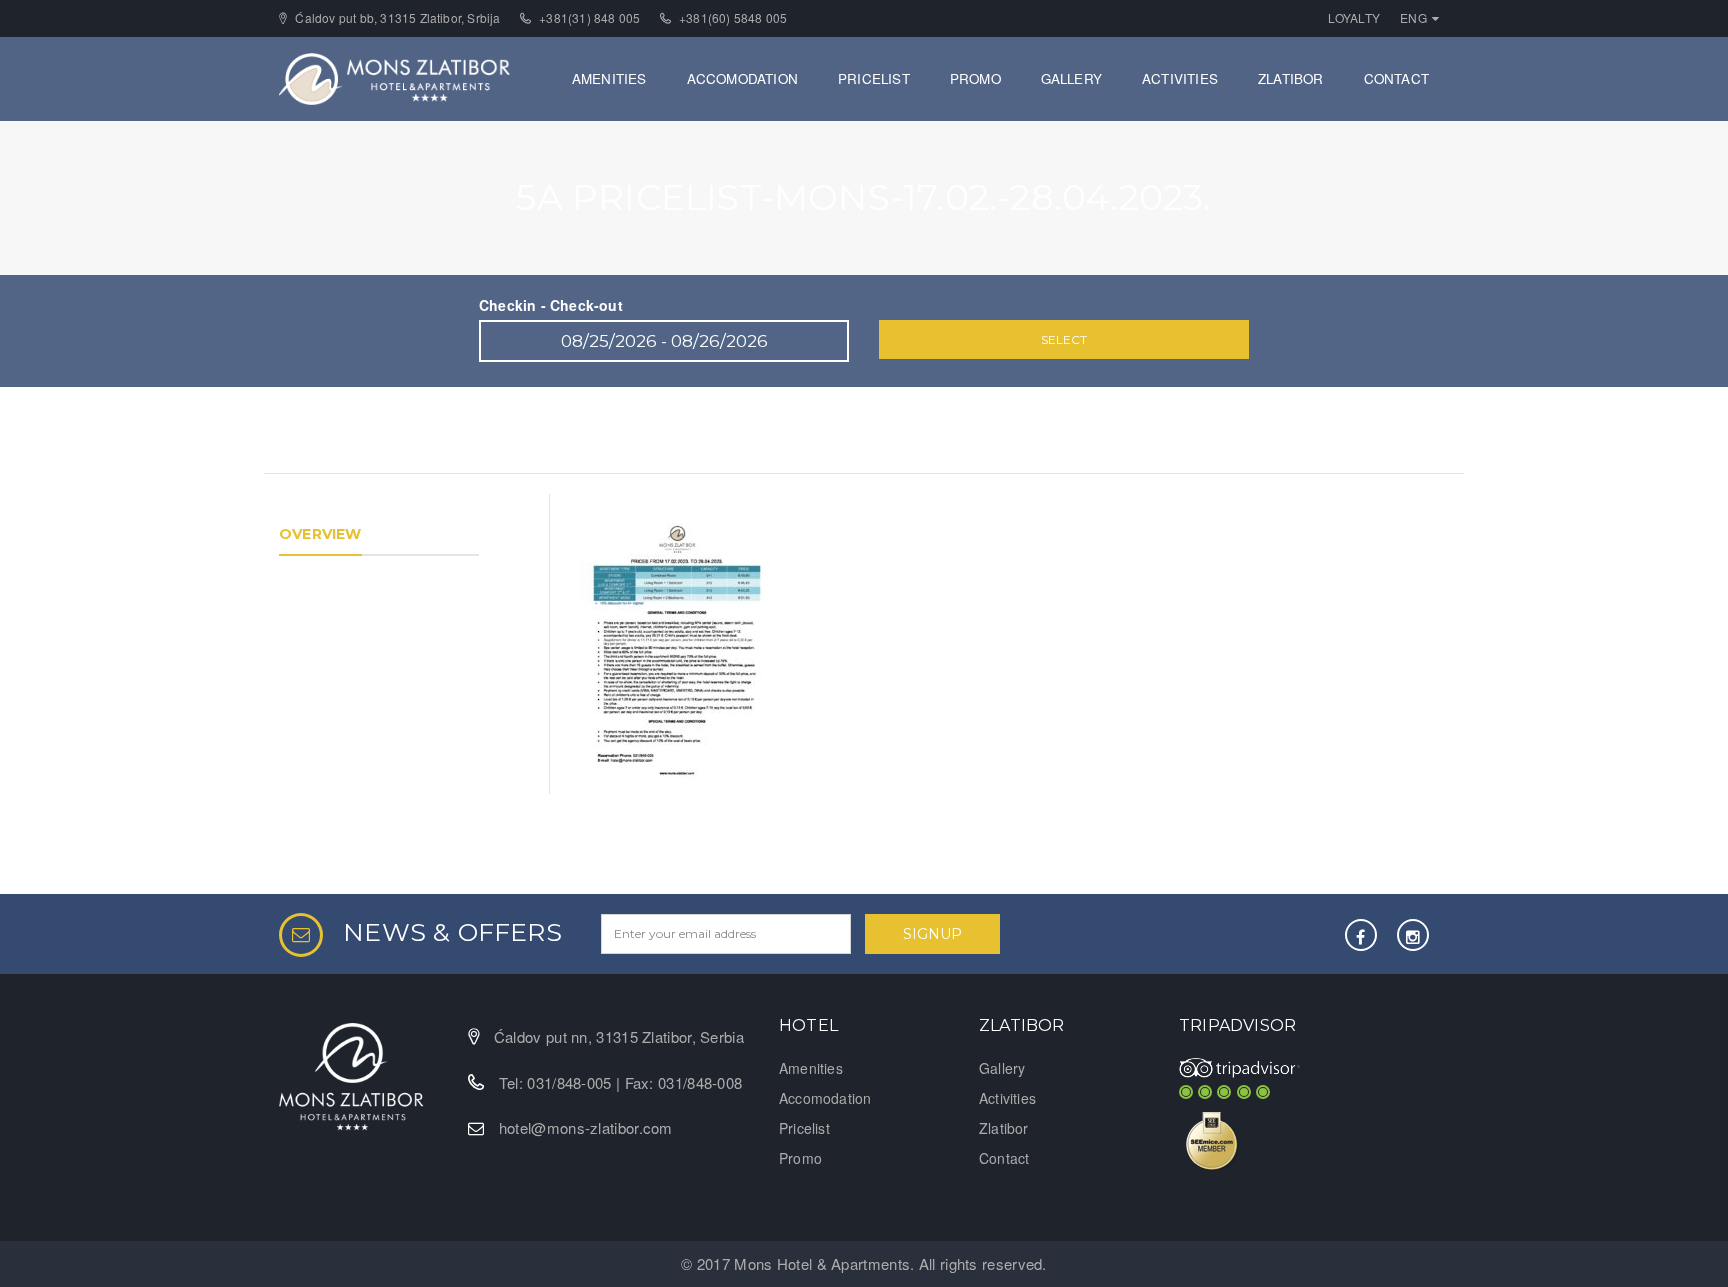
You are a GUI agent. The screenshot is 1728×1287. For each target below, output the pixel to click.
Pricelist (874, 78)
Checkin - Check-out (551, 305)
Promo (975, 78)
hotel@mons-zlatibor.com (586, 1127)
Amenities (609, 78)
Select (1064, 339)
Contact (1396, 78)
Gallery (1071, 78)
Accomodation (742, 78)
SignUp (932, 934)
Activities (1180, 78)
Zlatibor (1291, 78)
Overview (320, 534)
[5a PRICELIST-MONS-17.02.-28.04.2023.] (678, 651)
